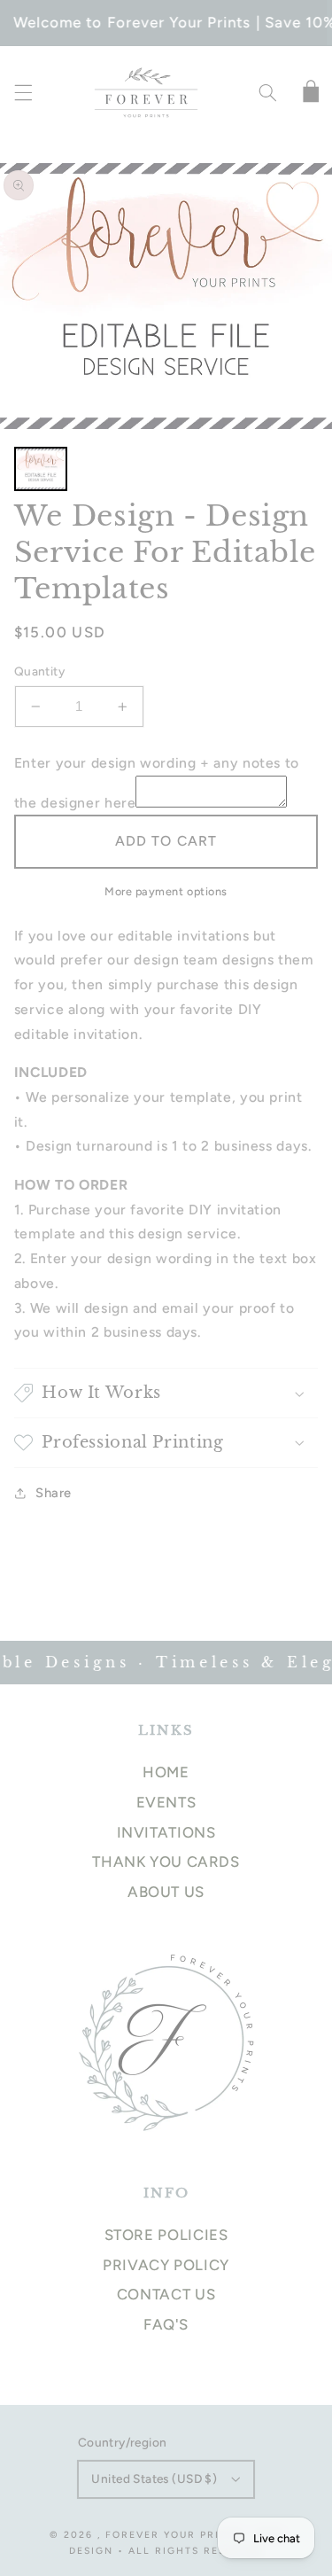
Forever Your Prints (174, 2535)
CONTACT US (166, 2294)
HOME (166, 1772)
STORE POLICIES (166, 2235)
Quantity (39, 671)
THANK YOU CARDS (166, 1862)
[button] (23, 93)
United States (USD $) (154, 2478)
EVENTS (166, 1802)
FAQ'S (166, 2324)
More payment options (166, 891)
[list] (166, 296)
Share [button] (54, 1493)
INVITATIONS (166, 1832)
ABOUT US (166, 1892)
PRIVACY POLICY (166, 2265)
